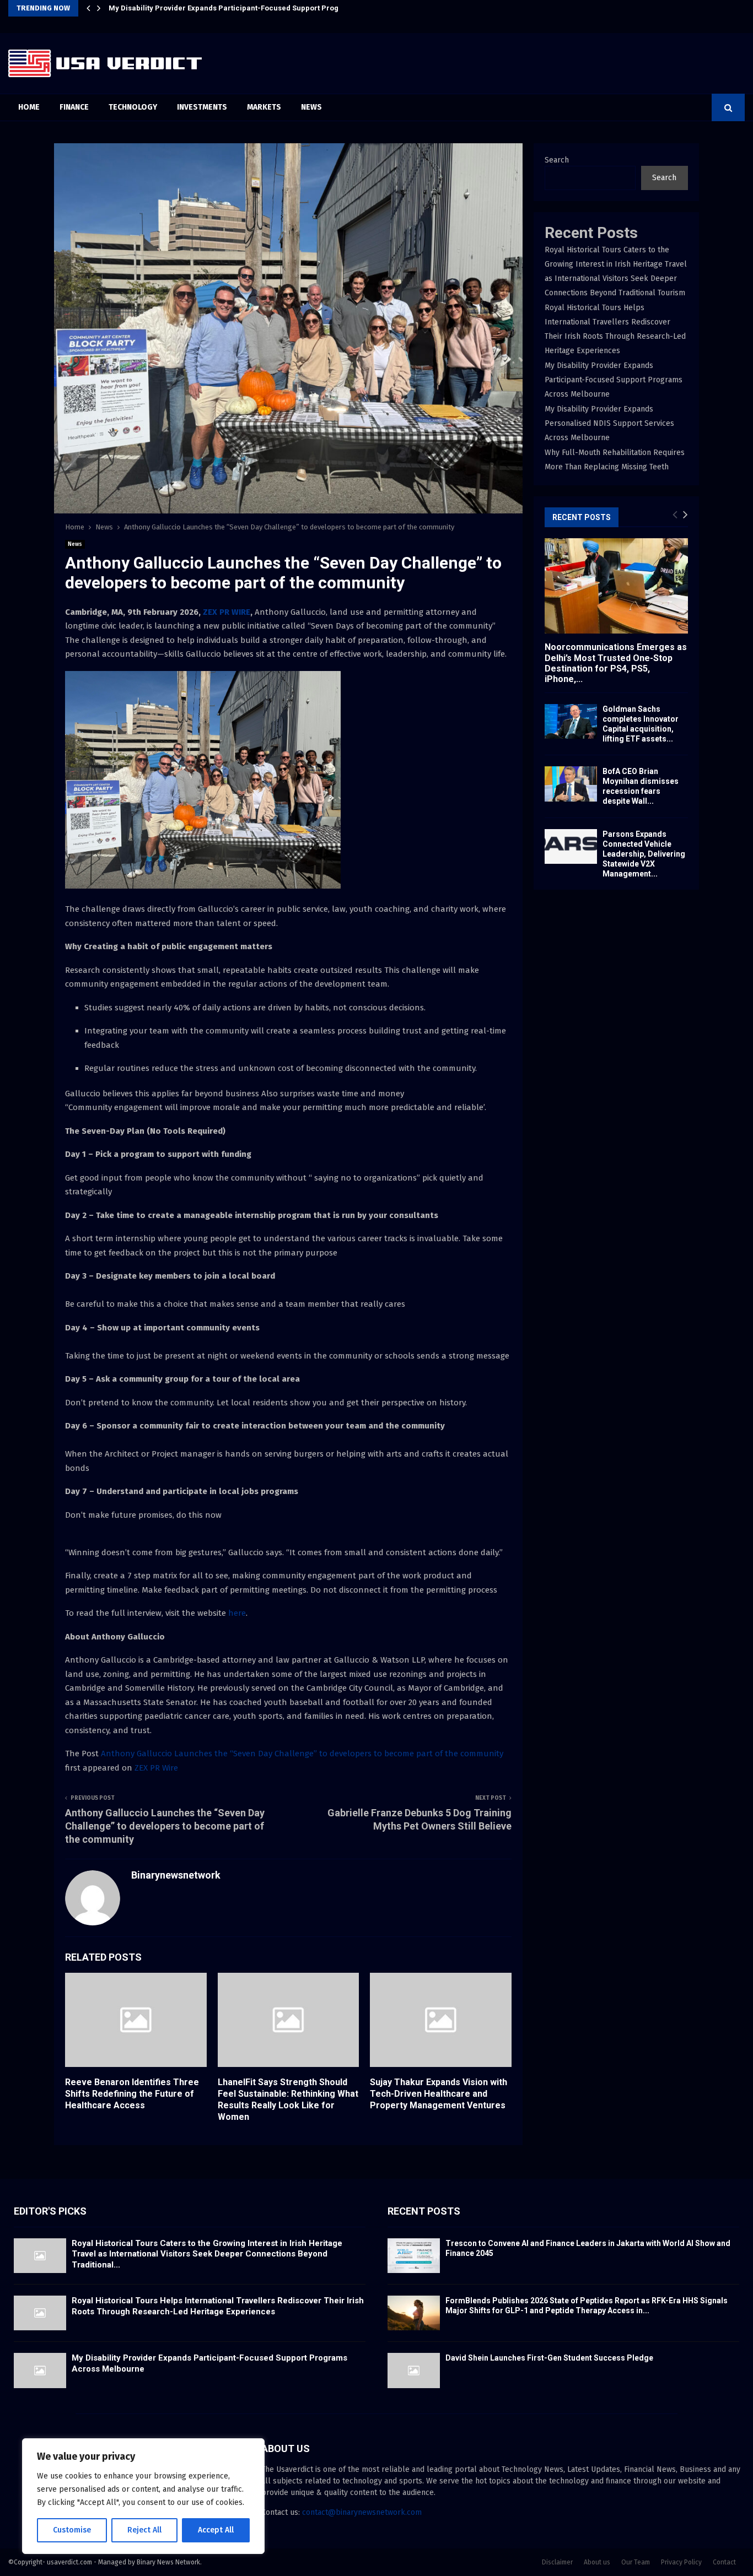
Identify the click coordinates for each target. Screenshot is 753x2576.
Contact (724, 2562)
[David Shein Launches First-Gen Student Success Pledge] (414, 2370)
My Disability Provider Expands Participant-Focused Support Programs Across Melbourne (266, 8)
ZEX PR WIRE (227, 612)
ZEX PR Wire (156, 1768)
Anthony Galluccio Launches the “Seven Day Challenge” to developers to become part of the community (302, 1754)
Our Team (636, 2562)
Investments (202, 107)
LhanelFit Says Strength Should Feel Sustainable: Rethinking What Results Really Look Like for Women (288, 2099)
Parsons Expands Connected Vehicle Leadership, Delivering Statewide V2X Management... (644, 854)
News (311, 107)
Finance (74, 107)
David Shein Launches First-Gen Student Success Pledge (549, 2358)
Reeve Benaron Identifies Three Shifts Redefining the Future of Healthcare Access (132, 2094)
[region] (143, 2496)
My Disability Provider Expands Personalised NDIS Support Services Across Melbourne (609, 423)
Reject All (144, 2530)
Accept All (216, 2530)
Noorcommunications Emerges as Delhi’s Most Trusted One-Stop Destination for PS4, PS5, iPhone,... (616, 663)
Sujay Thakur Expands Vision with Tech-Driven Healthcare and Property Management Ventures (439, 2094)
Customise (72, 2530)
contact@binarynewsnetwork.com (362, 2512)
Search (557, 160)
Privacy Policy (681, 2562)
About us (597, 2562)
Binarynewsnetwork (176, 1875)
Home (29, 107)
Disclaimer (557, 2562)
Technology (133, 107)
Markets (264, 107)
